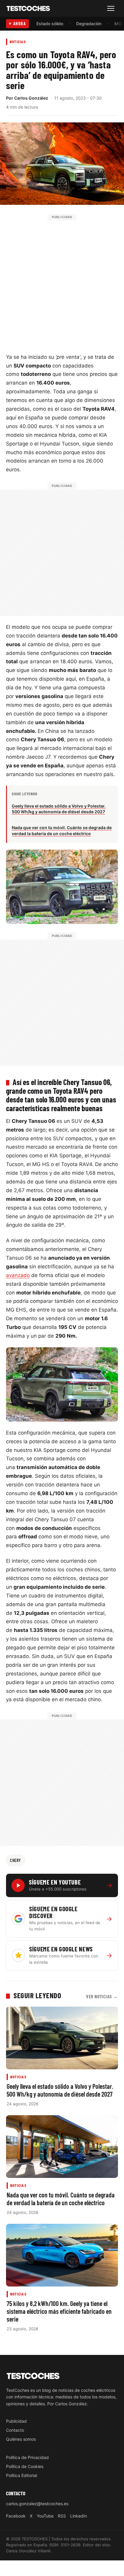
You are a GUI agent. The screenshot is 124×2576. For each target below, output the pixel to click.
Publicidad (16, 2421)
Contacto (15, 2430)
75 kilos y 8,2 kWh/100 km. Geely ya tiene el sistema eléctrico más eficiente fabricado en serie (59, 2311)
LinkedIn (79, 2516)
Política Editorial (22, 2475)
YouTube (45, 2516)
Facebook (16, 2516)
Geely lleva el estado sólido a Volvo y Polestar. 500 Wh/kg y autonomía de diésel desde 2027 (60, 2090)
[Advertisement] (62, 282)
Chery (15, 1860)
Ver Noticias (102, 1996)
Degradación (89, 24)
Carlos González (31, 98)
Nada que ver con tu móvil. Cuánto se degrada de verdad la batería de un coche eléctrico (61, 2198)
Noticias (18, 42)
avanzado (18, 1275)
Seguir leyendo (37, 1995)
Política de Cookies (25, 2466)
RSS (62, 2516)
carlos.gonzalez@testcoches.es (37, 2503)
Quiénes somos (21, 2439)
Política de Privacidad (27, 2457)
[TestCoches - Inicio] (28, 9)
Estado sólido (50, 24)
